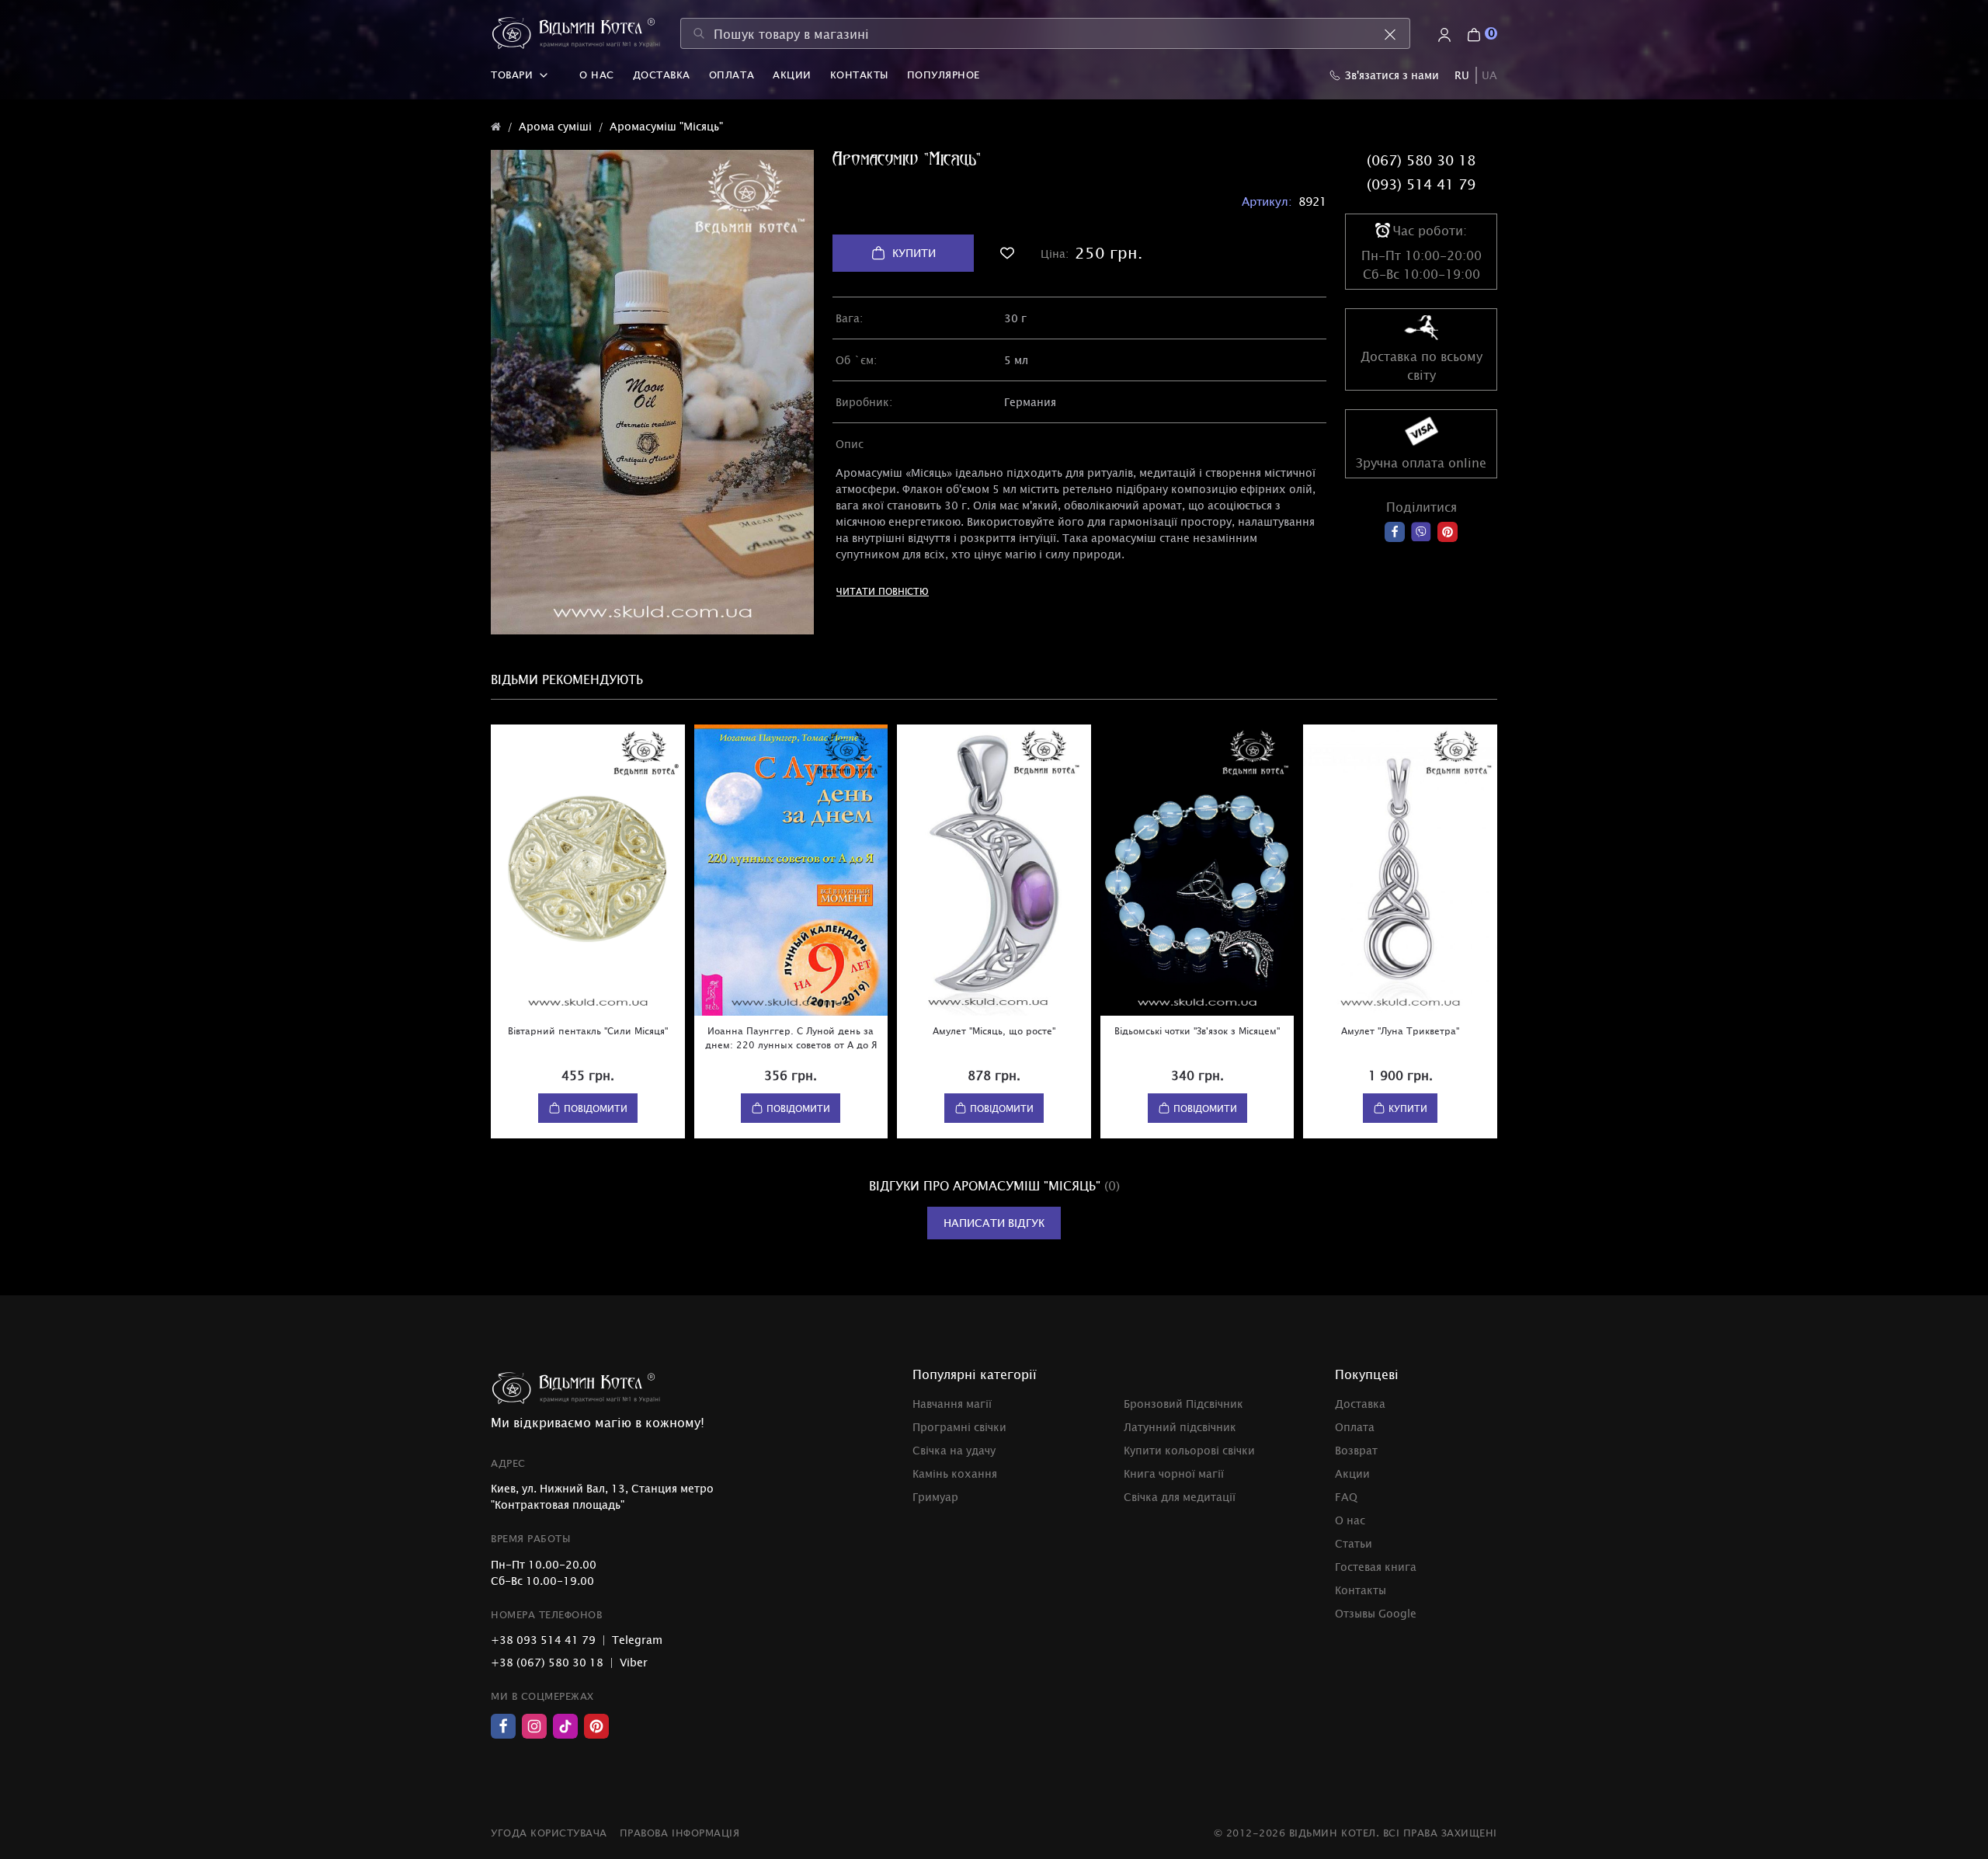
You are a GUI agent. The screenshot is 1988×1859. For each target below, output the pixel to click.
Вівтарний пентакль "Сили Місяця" (588, 1030)
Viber (634, 1662)
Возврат (1356, 1450)
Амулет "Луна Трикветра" (1400, 1030)
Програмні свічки (959, 1427)
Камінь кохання (955, 1473)
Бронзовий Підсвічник (1183, 1404)
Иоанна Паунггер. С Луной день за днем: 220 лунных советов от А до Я (791, 1037)
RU (1462, 75)
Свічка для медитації (1180, 1497)
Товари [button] (512, 75)
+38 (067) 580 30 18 (547, 1662)
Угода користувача (549, 1833)
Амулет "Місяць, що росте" (994, 1030)
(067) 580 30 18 (1421, 160)
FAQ (1346, 1497)
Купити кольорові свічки (1189, 1450)
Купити (914, 253)
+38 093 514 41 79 (543, 1640)
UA (1489, 75)
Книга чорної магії (1174, 1473)
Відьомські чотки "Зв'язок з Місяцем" (1197, 1030)
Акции (792, 75)
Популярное (944, 75)
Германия (1030, 402)
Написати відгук (994, 1223)
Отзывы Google (1376, 1613)
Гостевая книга (1376, 1567)
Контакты (859, 75)
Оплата (732, 75)
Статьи (1354, 1543)
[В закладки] (1007, 253)
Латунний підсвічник (1180, 1427)
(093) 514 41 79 (1421, 184)
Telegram (637, 1640)
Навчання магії (952, 1404)
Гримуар (935, 1497)
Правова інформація (679, 1833)
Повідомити (596, 1108)
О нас (597, 75)
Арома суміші (555, 126)
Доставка (662, 75)
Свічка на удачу (954, 1450)
